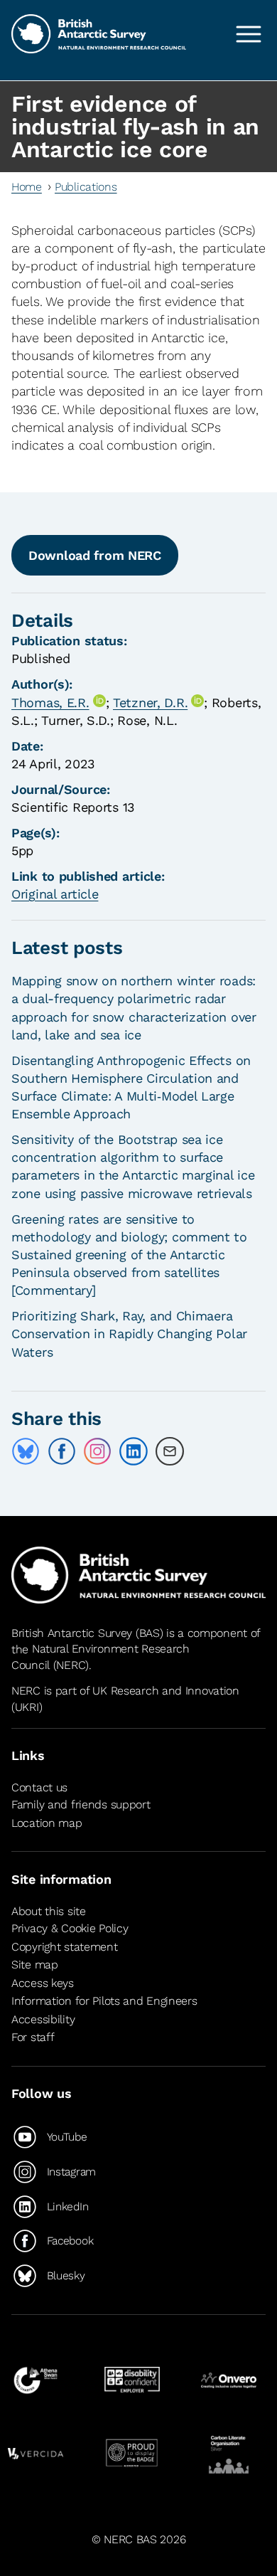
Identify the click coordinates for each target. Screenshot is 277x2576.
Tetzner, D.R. (150, 703)
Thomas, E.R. (50, 703)
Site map (35, 1965)
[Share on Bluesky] (26, 1451)
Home (27, 187)
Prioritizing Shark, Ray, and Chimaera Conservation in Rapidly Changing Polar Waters (129, 1334)
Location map (47, 1823)
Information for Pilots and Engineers (104, 2001)
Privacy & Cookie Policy (70, 1928)
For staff (33, 2038)
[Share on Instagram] (97, 1451)
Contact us (39, 1787)
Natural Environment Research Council (101, 1657)
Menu (249, 34)
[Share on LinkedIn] (134, 1451)
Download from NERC (95, 555)
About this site (49, 1911)
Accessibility (43, 2019)
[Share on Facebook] (62, 1451)
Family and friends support (81, 1804)
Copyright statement (65, 1947)
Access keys (43, 1983)
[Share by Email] (170, 1451)
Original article (55, 894)
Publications (86, 187)
